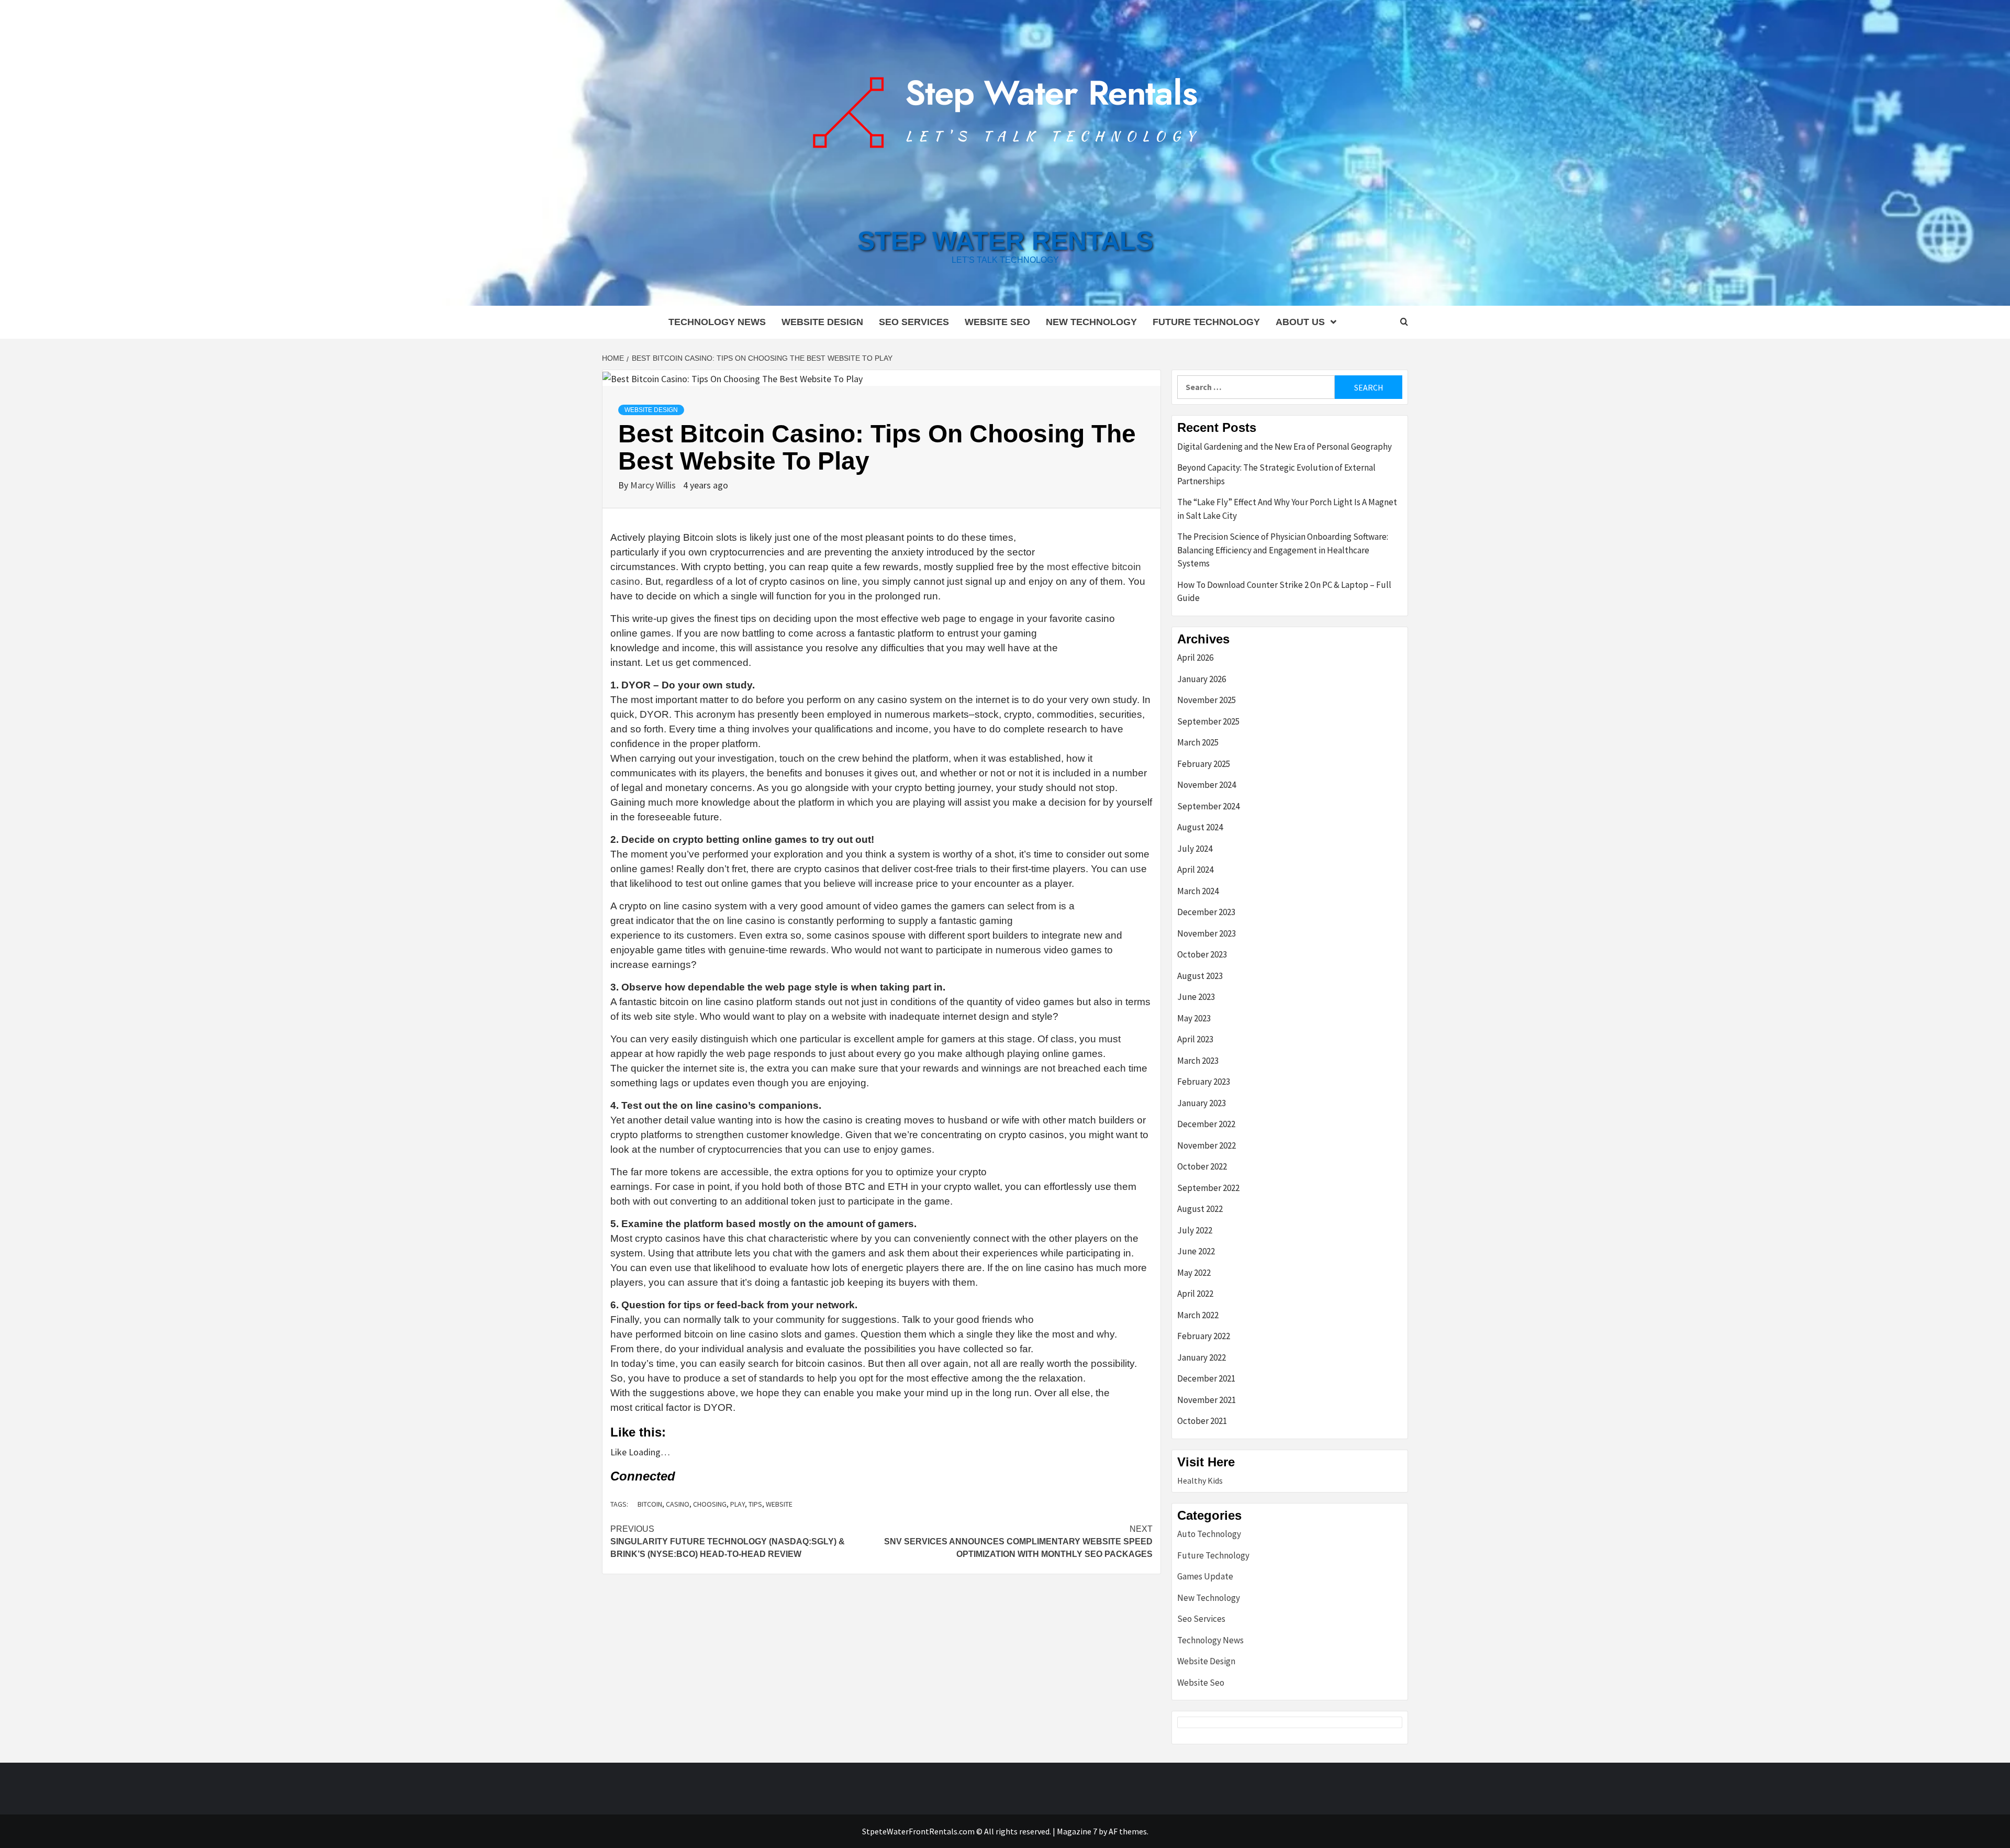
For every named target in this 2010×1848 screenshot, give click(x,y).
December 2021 (1206, 1378)
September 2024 (1208, 806)
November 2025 (1207, 700)
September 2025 (1208, 721)
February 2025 (1204, 764)
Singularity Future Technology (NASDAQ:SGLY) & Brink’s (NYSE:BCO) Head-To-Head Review (728, 1541)
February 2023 (1204, 1082)
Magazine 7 (1077, 1831)
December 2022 (1206, 1124)
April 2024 (1195, 870)
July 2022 (1195, 1230)
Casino (678, 1504)
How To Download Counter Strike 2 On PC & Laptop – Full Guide (1284, 592)
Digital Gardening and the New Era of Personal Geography (1285, 447)
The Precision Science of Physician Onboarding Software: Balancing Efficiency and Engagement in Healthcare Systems (1283, 550)
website (779, 1504)
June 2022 (1196, 1251)
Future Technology (1206, 322)
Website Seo (997, 322)
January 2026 (1202, 679)
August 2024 (1200, 827)
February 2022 (1204, 1336)
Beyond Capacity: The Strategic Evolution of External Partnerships (1276, 474)
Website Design (822, 322)
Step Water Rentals (1005, 241)
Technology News (717, 322)
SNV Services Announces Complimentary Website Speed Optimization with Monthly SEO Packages (1018, 1541)
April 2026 (1195, 658)
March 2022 (1198, 1315)
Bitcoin (650, 1504)
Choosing (710, 1504)
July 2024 (1195, 849)
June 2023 (1196, 997)
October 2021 (1202, 1421)
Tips (755, 1504)
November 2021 (1207, 1400)
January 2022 (1202, 1357)
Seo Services (914, 322)
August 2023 (1200, 976)
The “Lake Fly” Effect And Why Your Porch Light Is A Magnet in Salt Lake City (1287, 509)
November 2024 (1207, 785)
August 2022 (1200, 1209)
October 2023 (1202, 954)
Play (738, 1504)
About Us (1300, 322)
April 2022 (1195, 1294)
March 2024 (1198, 891)
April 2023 (1195, 1039)
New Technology (1091, 322)
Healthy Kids (1200, 1480)
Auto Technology (1209, 1534)
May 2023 (1194, 1018)
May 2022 (1194, 1273)
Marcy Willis (654, 485)
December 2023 (1206, 912)
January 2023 (1202, 1103)
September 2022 (1208, 1188)
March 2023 (1198, 1061)
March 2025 (1198, 742)
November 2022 (1207, 1145)
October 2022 (1202, 1166)
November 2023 (1207, 933)
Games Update (1205, 1576)
